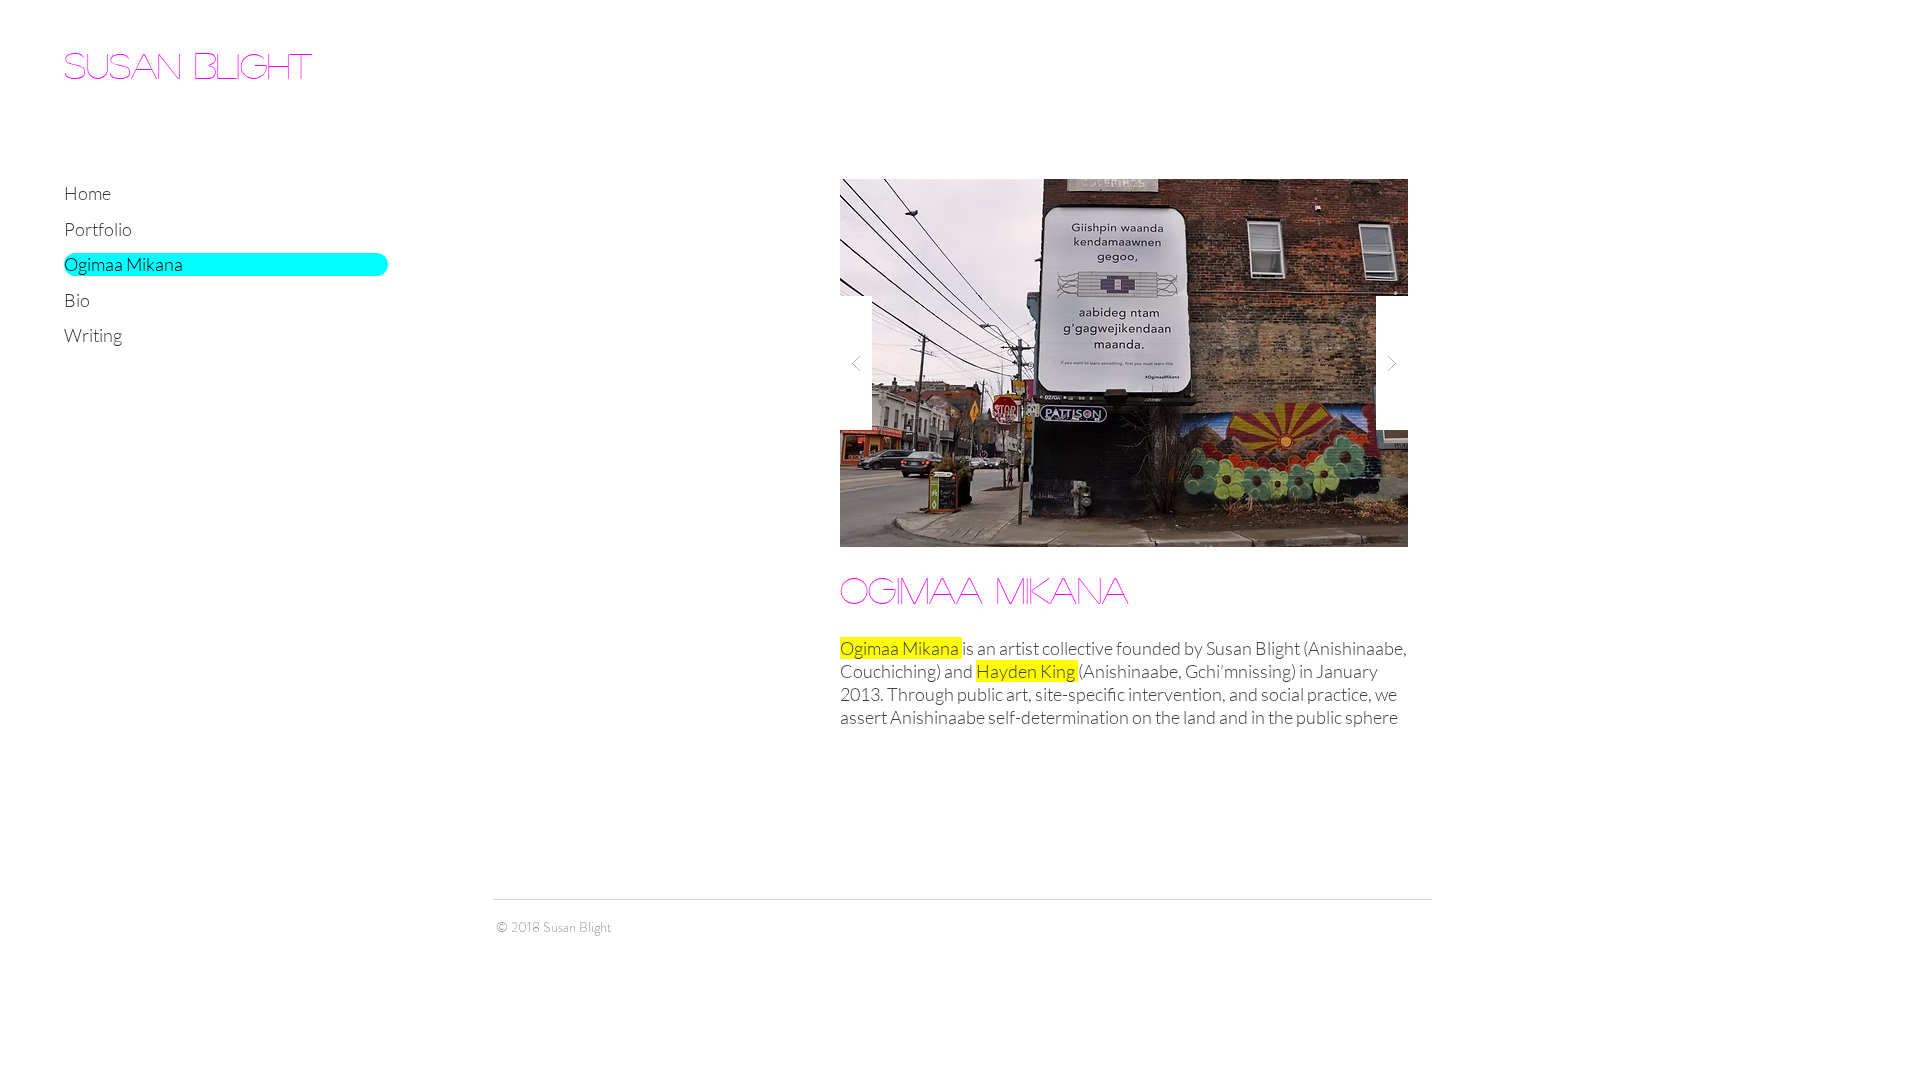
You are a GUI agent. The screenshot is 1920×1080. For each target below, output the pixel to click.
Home (87, 193)
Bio (77, 300)
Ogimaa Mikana (123, 264)
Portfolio (98, 229)
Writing (93, 335)
